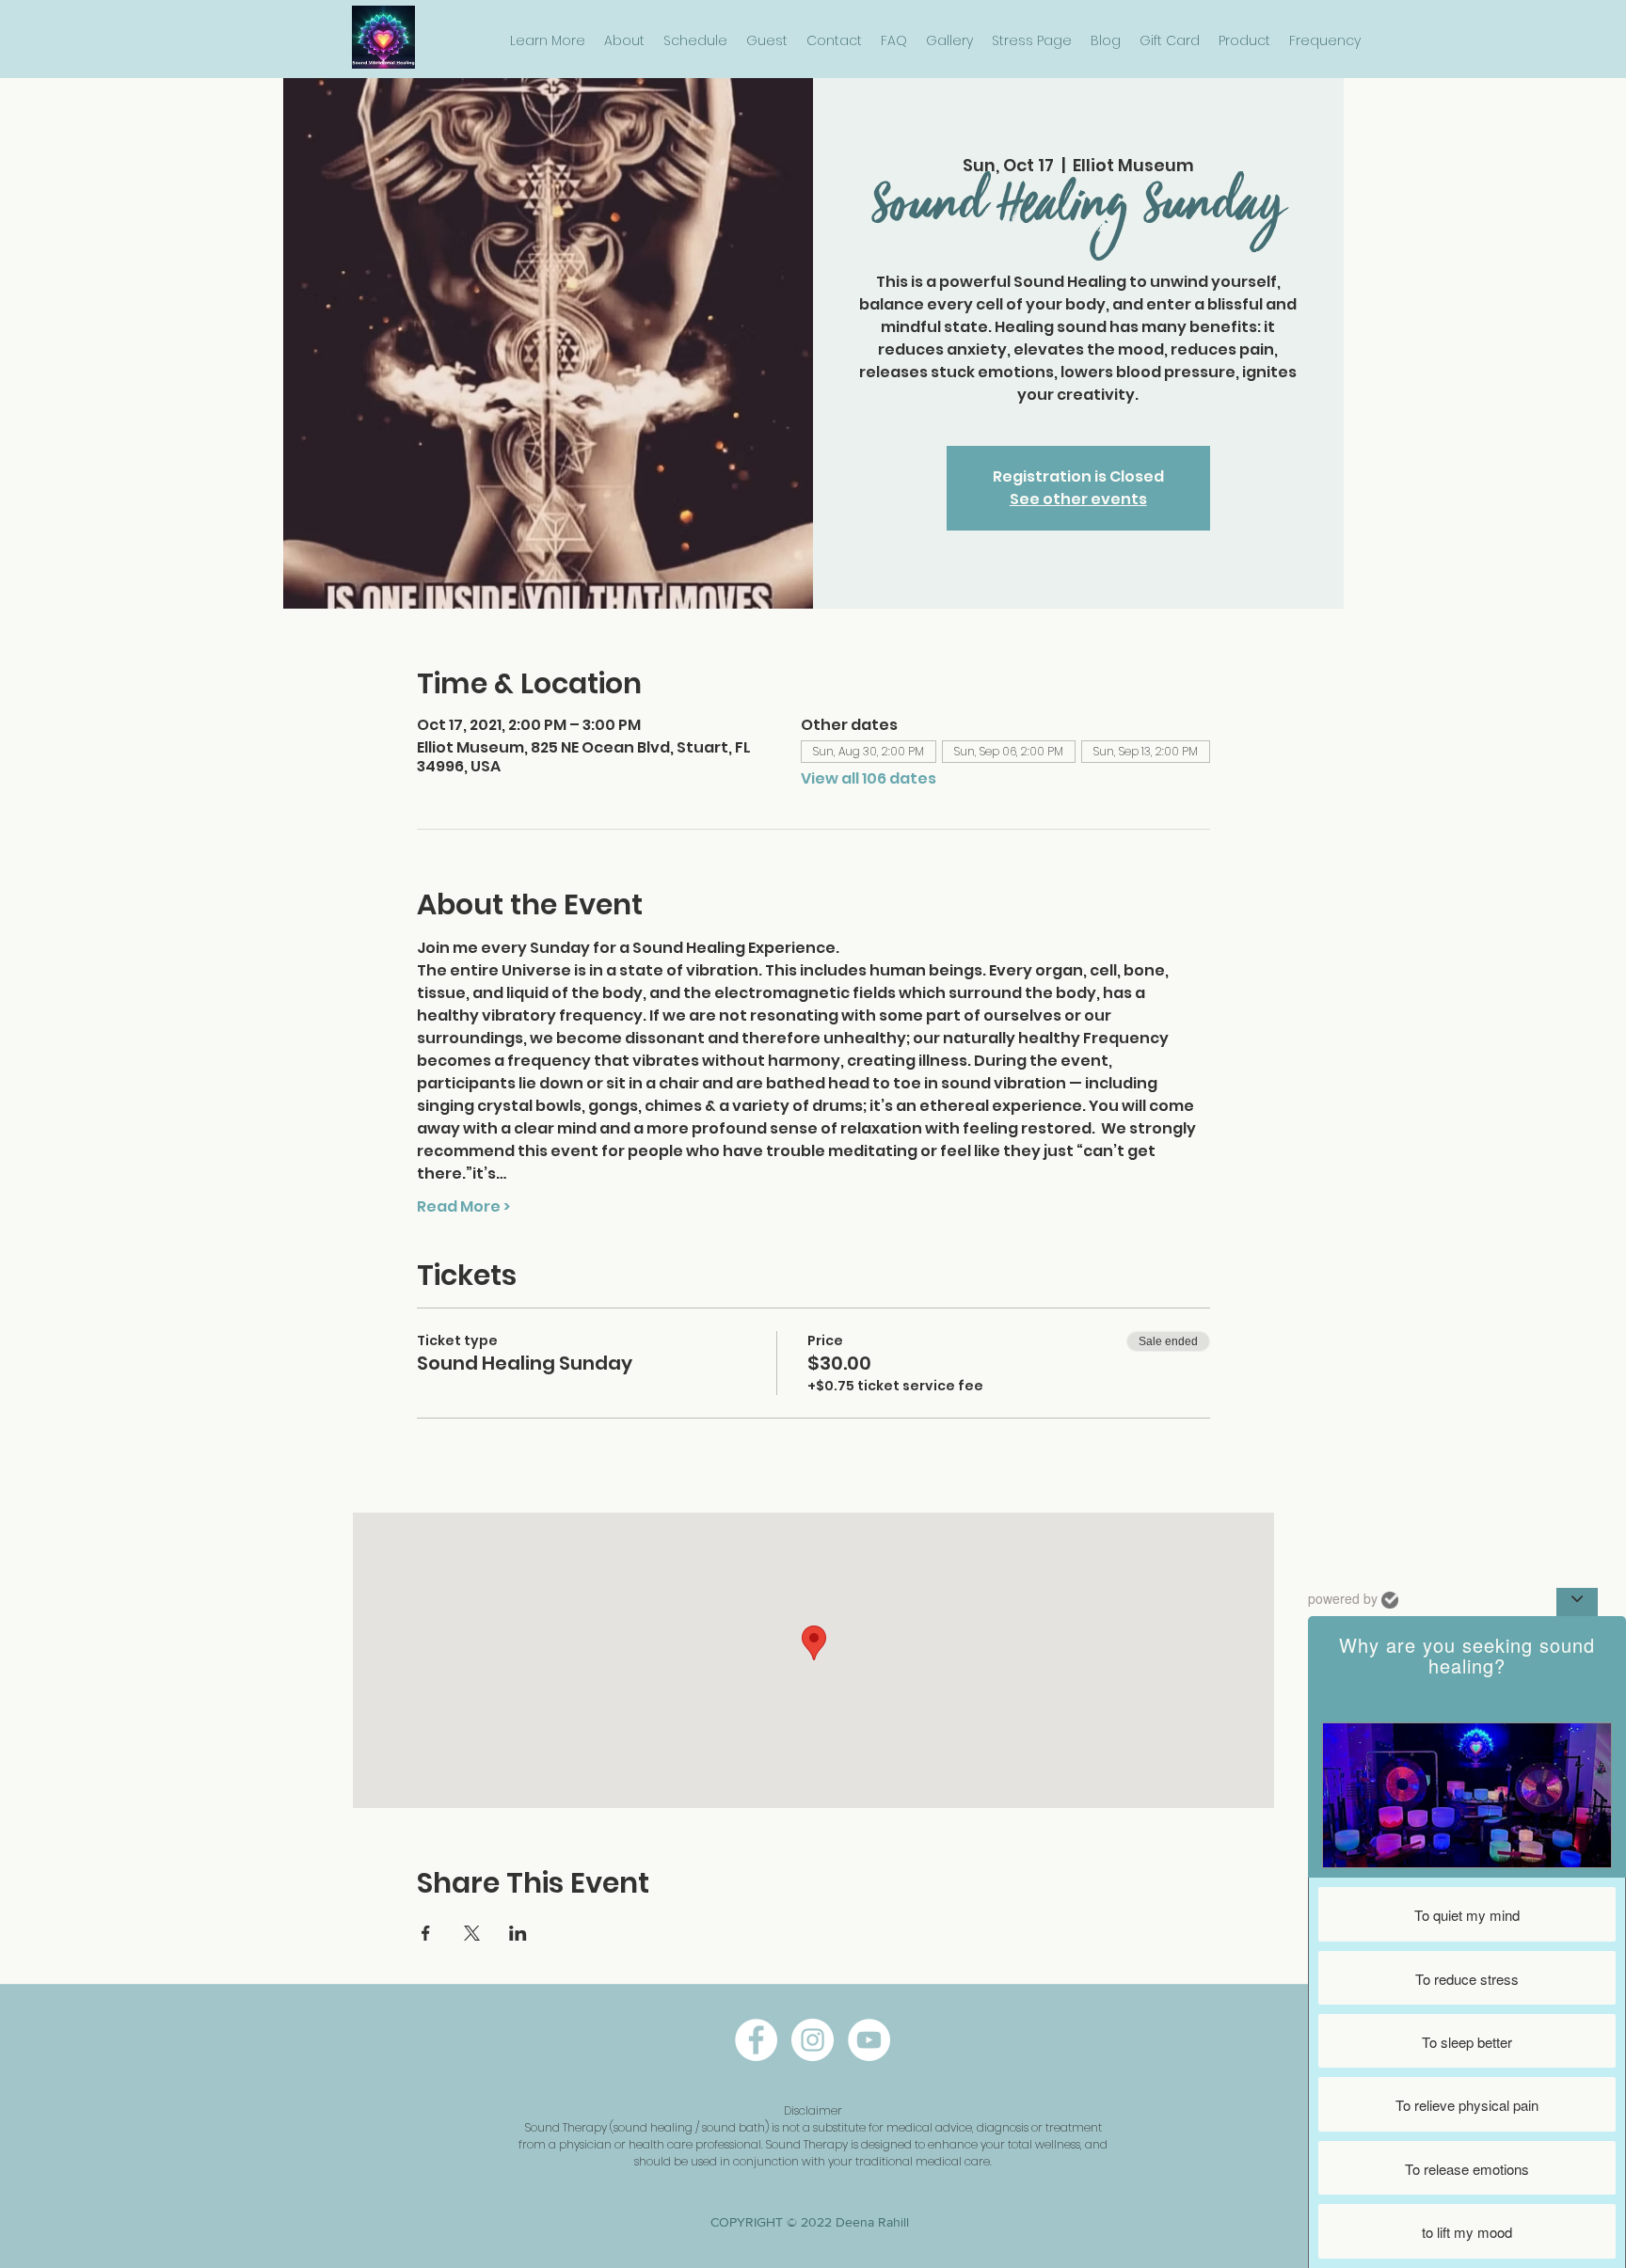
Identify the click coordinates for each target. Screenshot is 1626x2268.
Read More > (463, 1207)
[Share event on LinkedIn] (518, 1933)
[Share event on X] (472, 1933)
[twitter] (869, 2040)
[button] (548, 41)
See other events (1078, 499)
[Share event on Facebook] (426, 1933)
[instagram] (813, 2040)
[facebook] (756, 2040)
